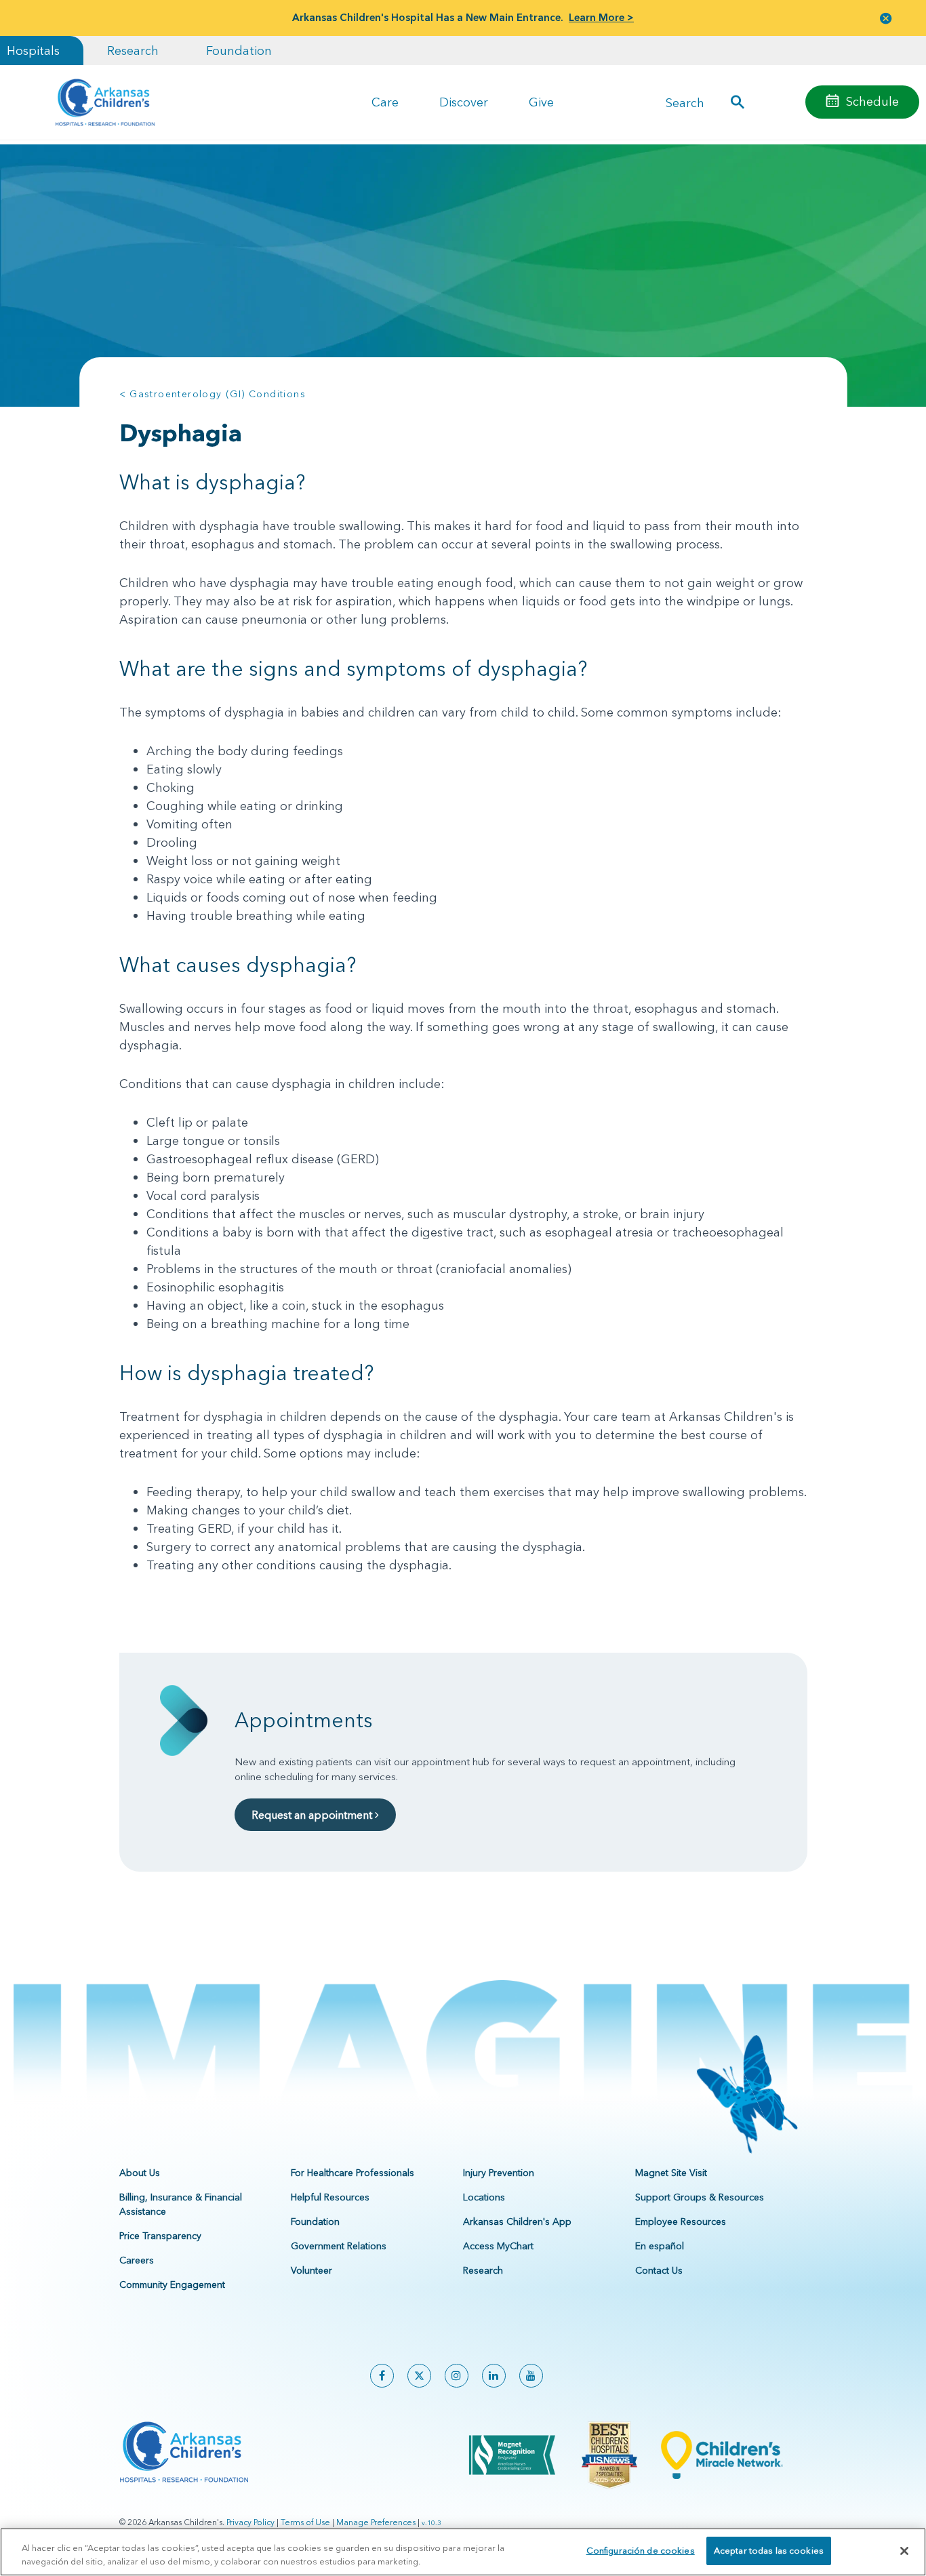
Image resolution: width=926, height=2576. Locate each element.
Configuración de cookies (641, 2550)
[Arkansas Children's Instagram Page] (457, 2376)
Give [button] (541, 102)
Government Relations (339, 2246)
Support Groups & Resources (700, 2197)
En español (660, 2246)
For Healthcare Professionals (353, 2173)
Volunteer (311, 2270)
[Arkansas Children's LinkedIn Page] (494, 2376)
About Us (140, 2173)
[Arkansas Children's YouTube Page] (531, 2376)
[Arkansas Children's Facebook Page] (382, 2376)
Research (133, 51)
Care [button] (385, 102)
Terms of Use (305, 2522)
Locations (484, 2197)
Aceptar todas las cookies (769, 2550)
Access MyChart (498, 2246)
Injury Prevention (499, 2173)
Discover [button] (464, 102)
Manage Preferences (376, 2522)
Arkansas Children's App (517, 2221)
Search (685, 102)
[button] (886, 18)
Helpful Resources (330, 2197)
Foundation (239, 51)
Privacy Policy (250, 2522)
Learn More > (601, 17)
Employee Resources (681, 2221)
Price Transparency (160, 2236)
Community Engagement (172, 2285)
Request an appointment (313, 1815)
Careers (137, 2260)
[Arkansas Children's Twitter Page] (419, 2376)
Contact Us (659, 2270)
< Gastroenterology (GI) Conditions (213, 394)
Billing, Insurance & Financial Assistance (181, 2204)
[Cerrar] (904, 2551)
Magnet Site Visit (671, 2173)
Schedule (872, 101)
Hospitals (33, 51)
